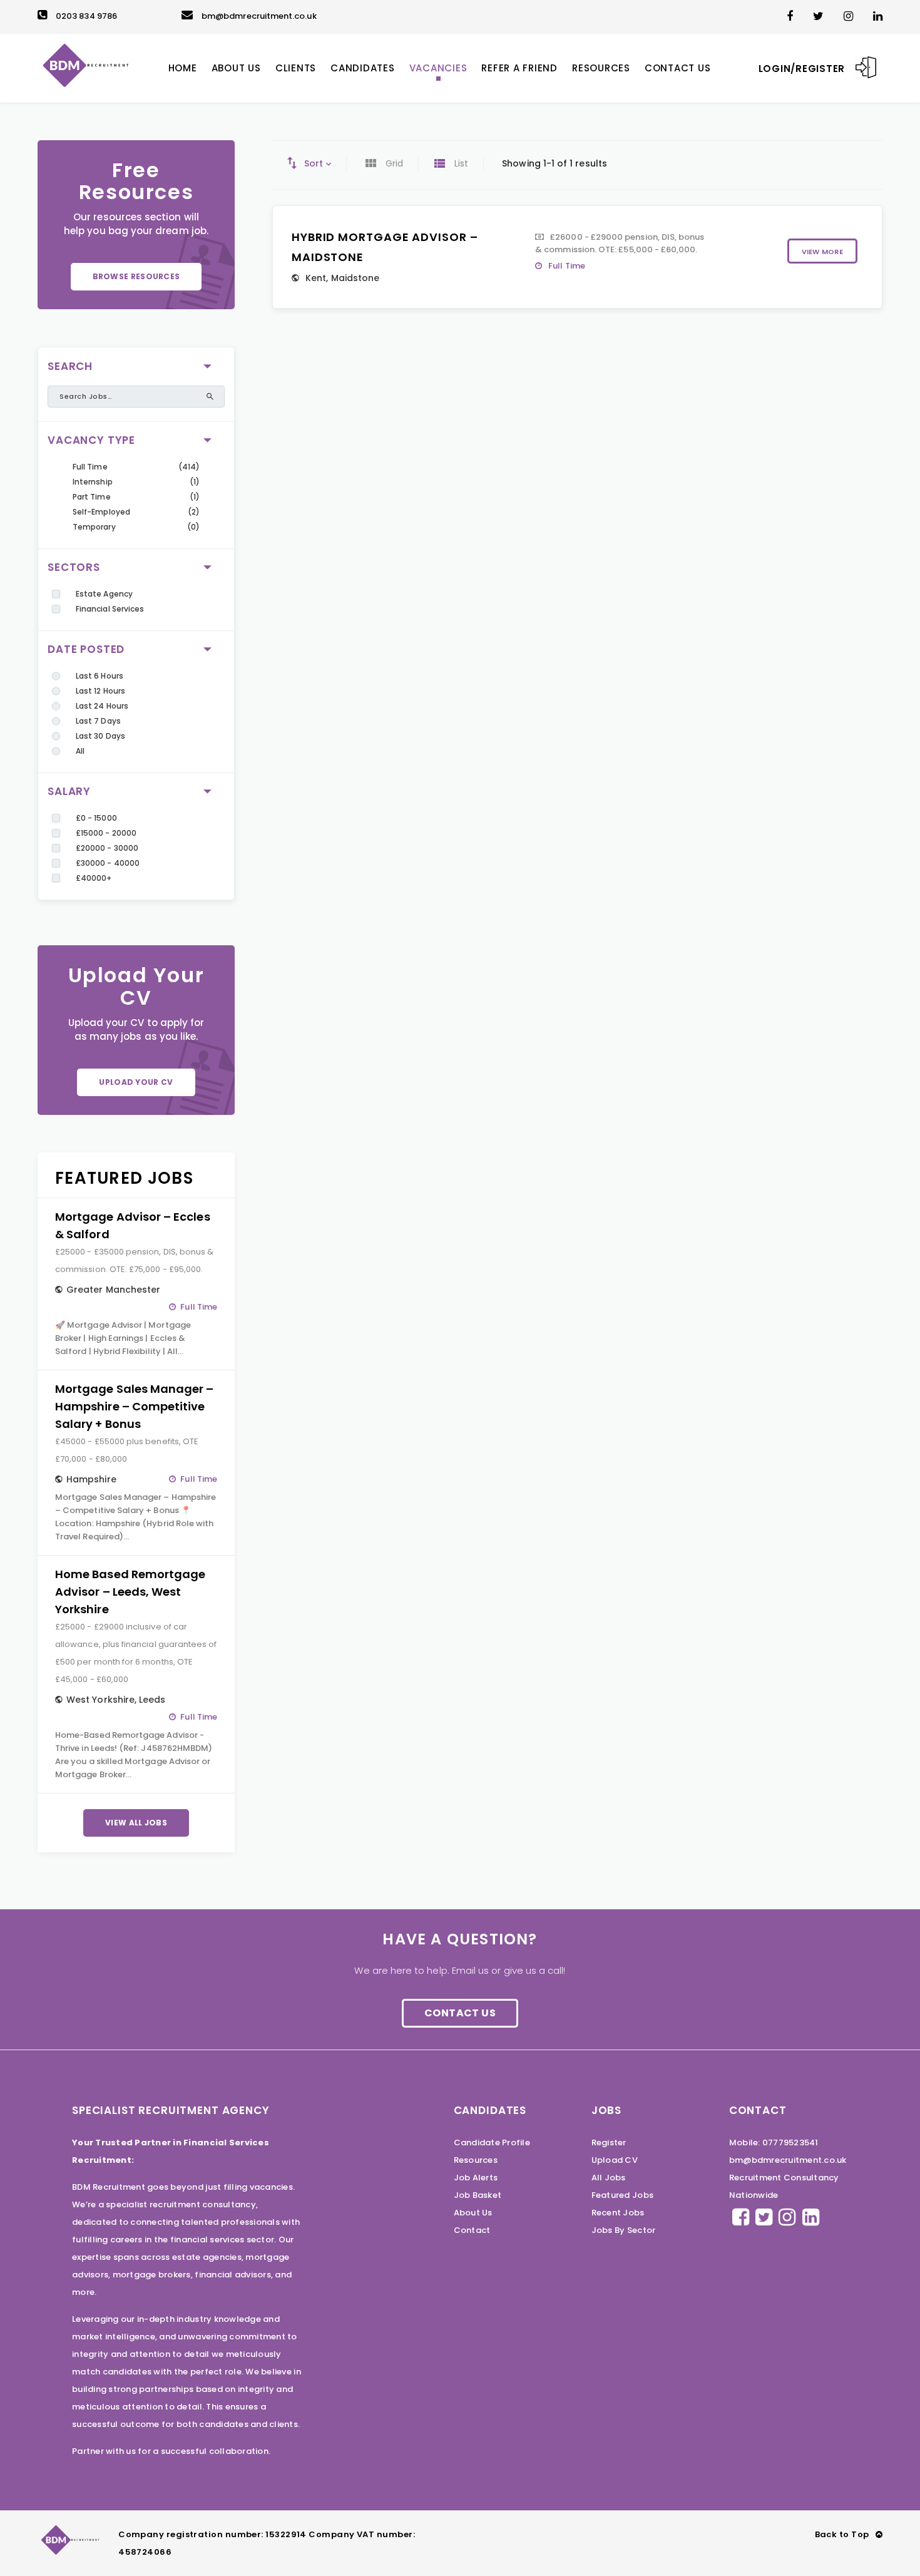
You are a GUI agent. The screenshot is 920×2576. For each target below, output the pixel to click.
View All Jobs (136, 1823)
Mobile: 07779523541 (774, 2142)
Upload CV (615, 2160)
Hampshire (91, 1479)
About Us (473, 2213)
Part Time (92, 497)
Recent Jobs (618, 2213)
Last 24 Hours (102, 706)
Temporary (94, 527)
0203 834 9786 (86, 16)
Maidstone (355, 278)
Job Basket (478, 2195)
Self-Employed (101, 512)
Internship (93, 482)
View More (822, 252)
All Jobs (609, 2178)
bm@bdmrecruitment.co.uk (259, 16)
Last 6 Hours (100, 676)
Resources (476, 2160)
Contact (472, 2230)
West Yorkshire (100, 1700)
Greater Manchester (113, 1290)
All (80, 751)
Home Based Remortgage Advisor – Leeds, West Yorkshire (130, 1592)
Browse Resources (136, 276)
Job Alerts (476, 2178)
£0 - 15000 (96, 818)
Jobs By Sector (624, 2230)
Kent (316, 278)
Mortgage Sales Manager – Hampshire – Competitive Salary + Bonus (135, 1406)
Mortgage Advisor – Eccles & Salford (133, 1225)
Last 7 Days (98, 721)
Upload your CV (136, 1082)
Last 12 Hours (100, 691)
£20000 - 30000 (107, 848)
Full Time (90, 467)
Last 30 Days (100, 736)
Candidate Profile (492, 2142)
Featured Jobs (622, 2195)
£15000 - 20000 (106, 833)
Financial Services (110, 609)
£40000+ (94, 878)
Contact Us (460, 2013)
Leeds (152, 1700)
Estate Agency (104, 594)
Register (609, 2142)
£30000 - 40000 (108, 863)
